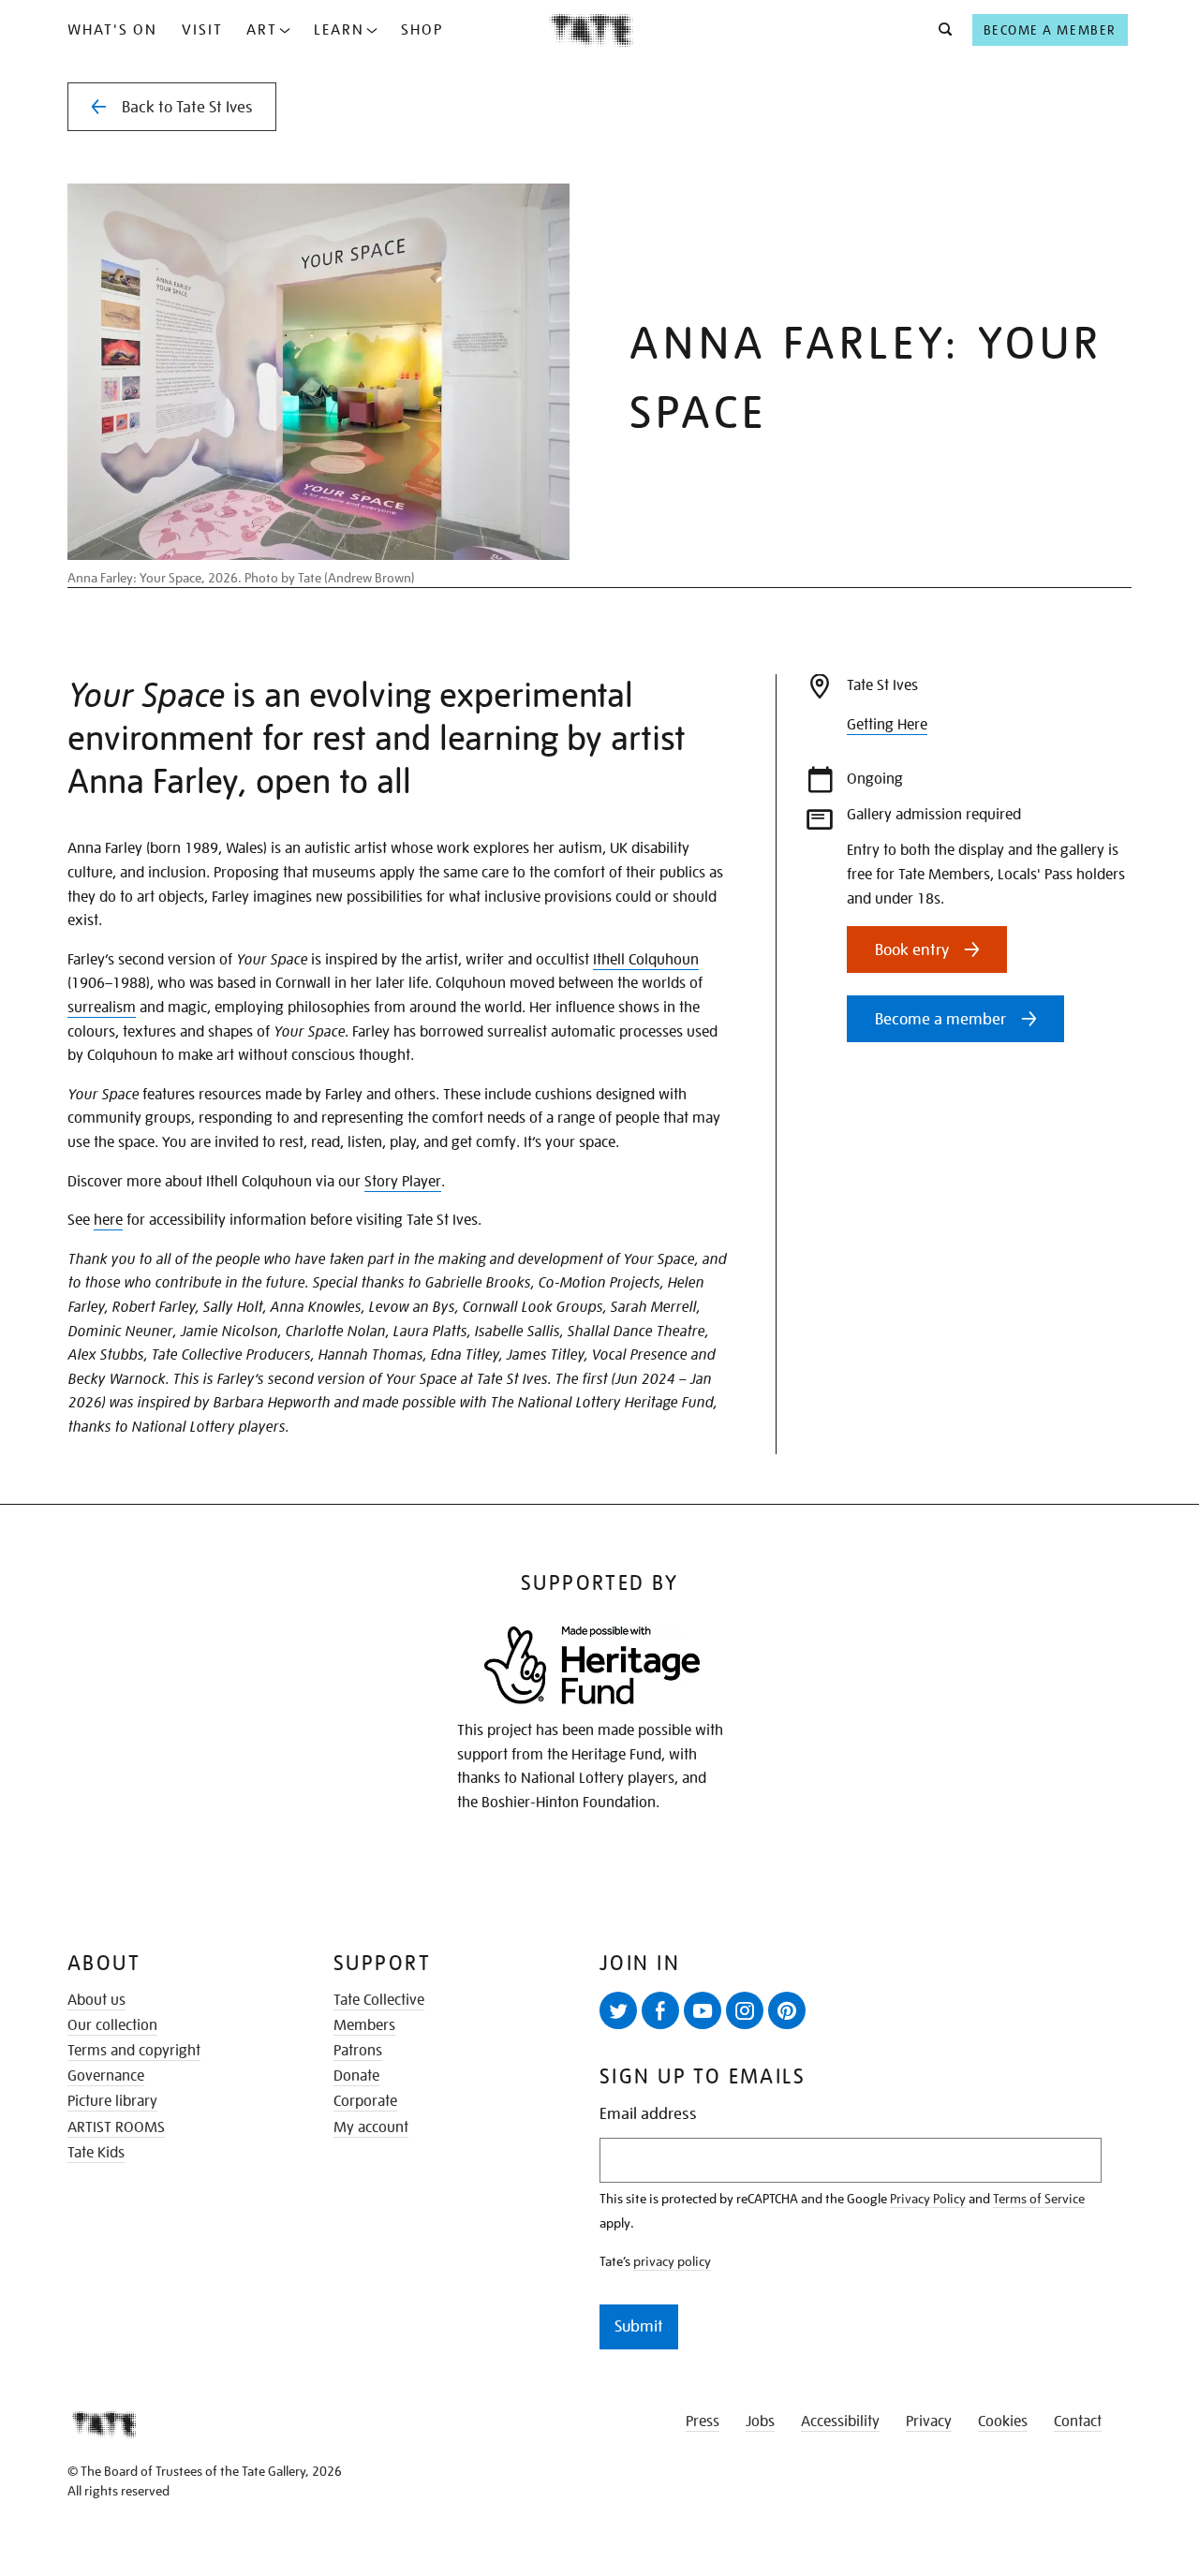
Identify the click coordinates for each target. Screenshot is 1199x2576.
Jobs (760, 2421)
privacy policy (672, 2261)
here (108, 1220)
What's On (112, 30)
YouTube (703, 2010)
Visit (202, 30)
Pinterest (787, 2010)
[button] (940, 30)
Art (262, 30)
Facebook (660, 2010)
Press (703, 2421)
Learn (339, 30)
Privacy (929, 2421)
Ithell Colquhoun (646, 960)
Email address (648, 2114)
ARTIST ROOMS (116, 2127)
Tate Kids (96, 2153)
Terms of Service (1039, 2199)
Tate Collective (379, 2000)
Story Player (403, 1182)
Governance (106, 2076)
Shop (422, 30)
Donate (356, 2076)
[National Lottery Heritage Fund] (592, 1665)
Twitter (618, 2010)
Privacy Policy (928, 2199)
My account (371, 2127)
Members (364, 2025)
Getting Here (887, 725)
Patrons (358, 2051)
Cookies (1003, 2421)
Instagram (745, 2010)
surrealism (102, 1008)
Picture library (112, 2101)
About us (96, 2000)
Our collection (112, 2025)
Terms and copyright (134, 2051)
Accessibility (840, 2421)
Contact (1078, 2421)
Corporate (365, 2101)
